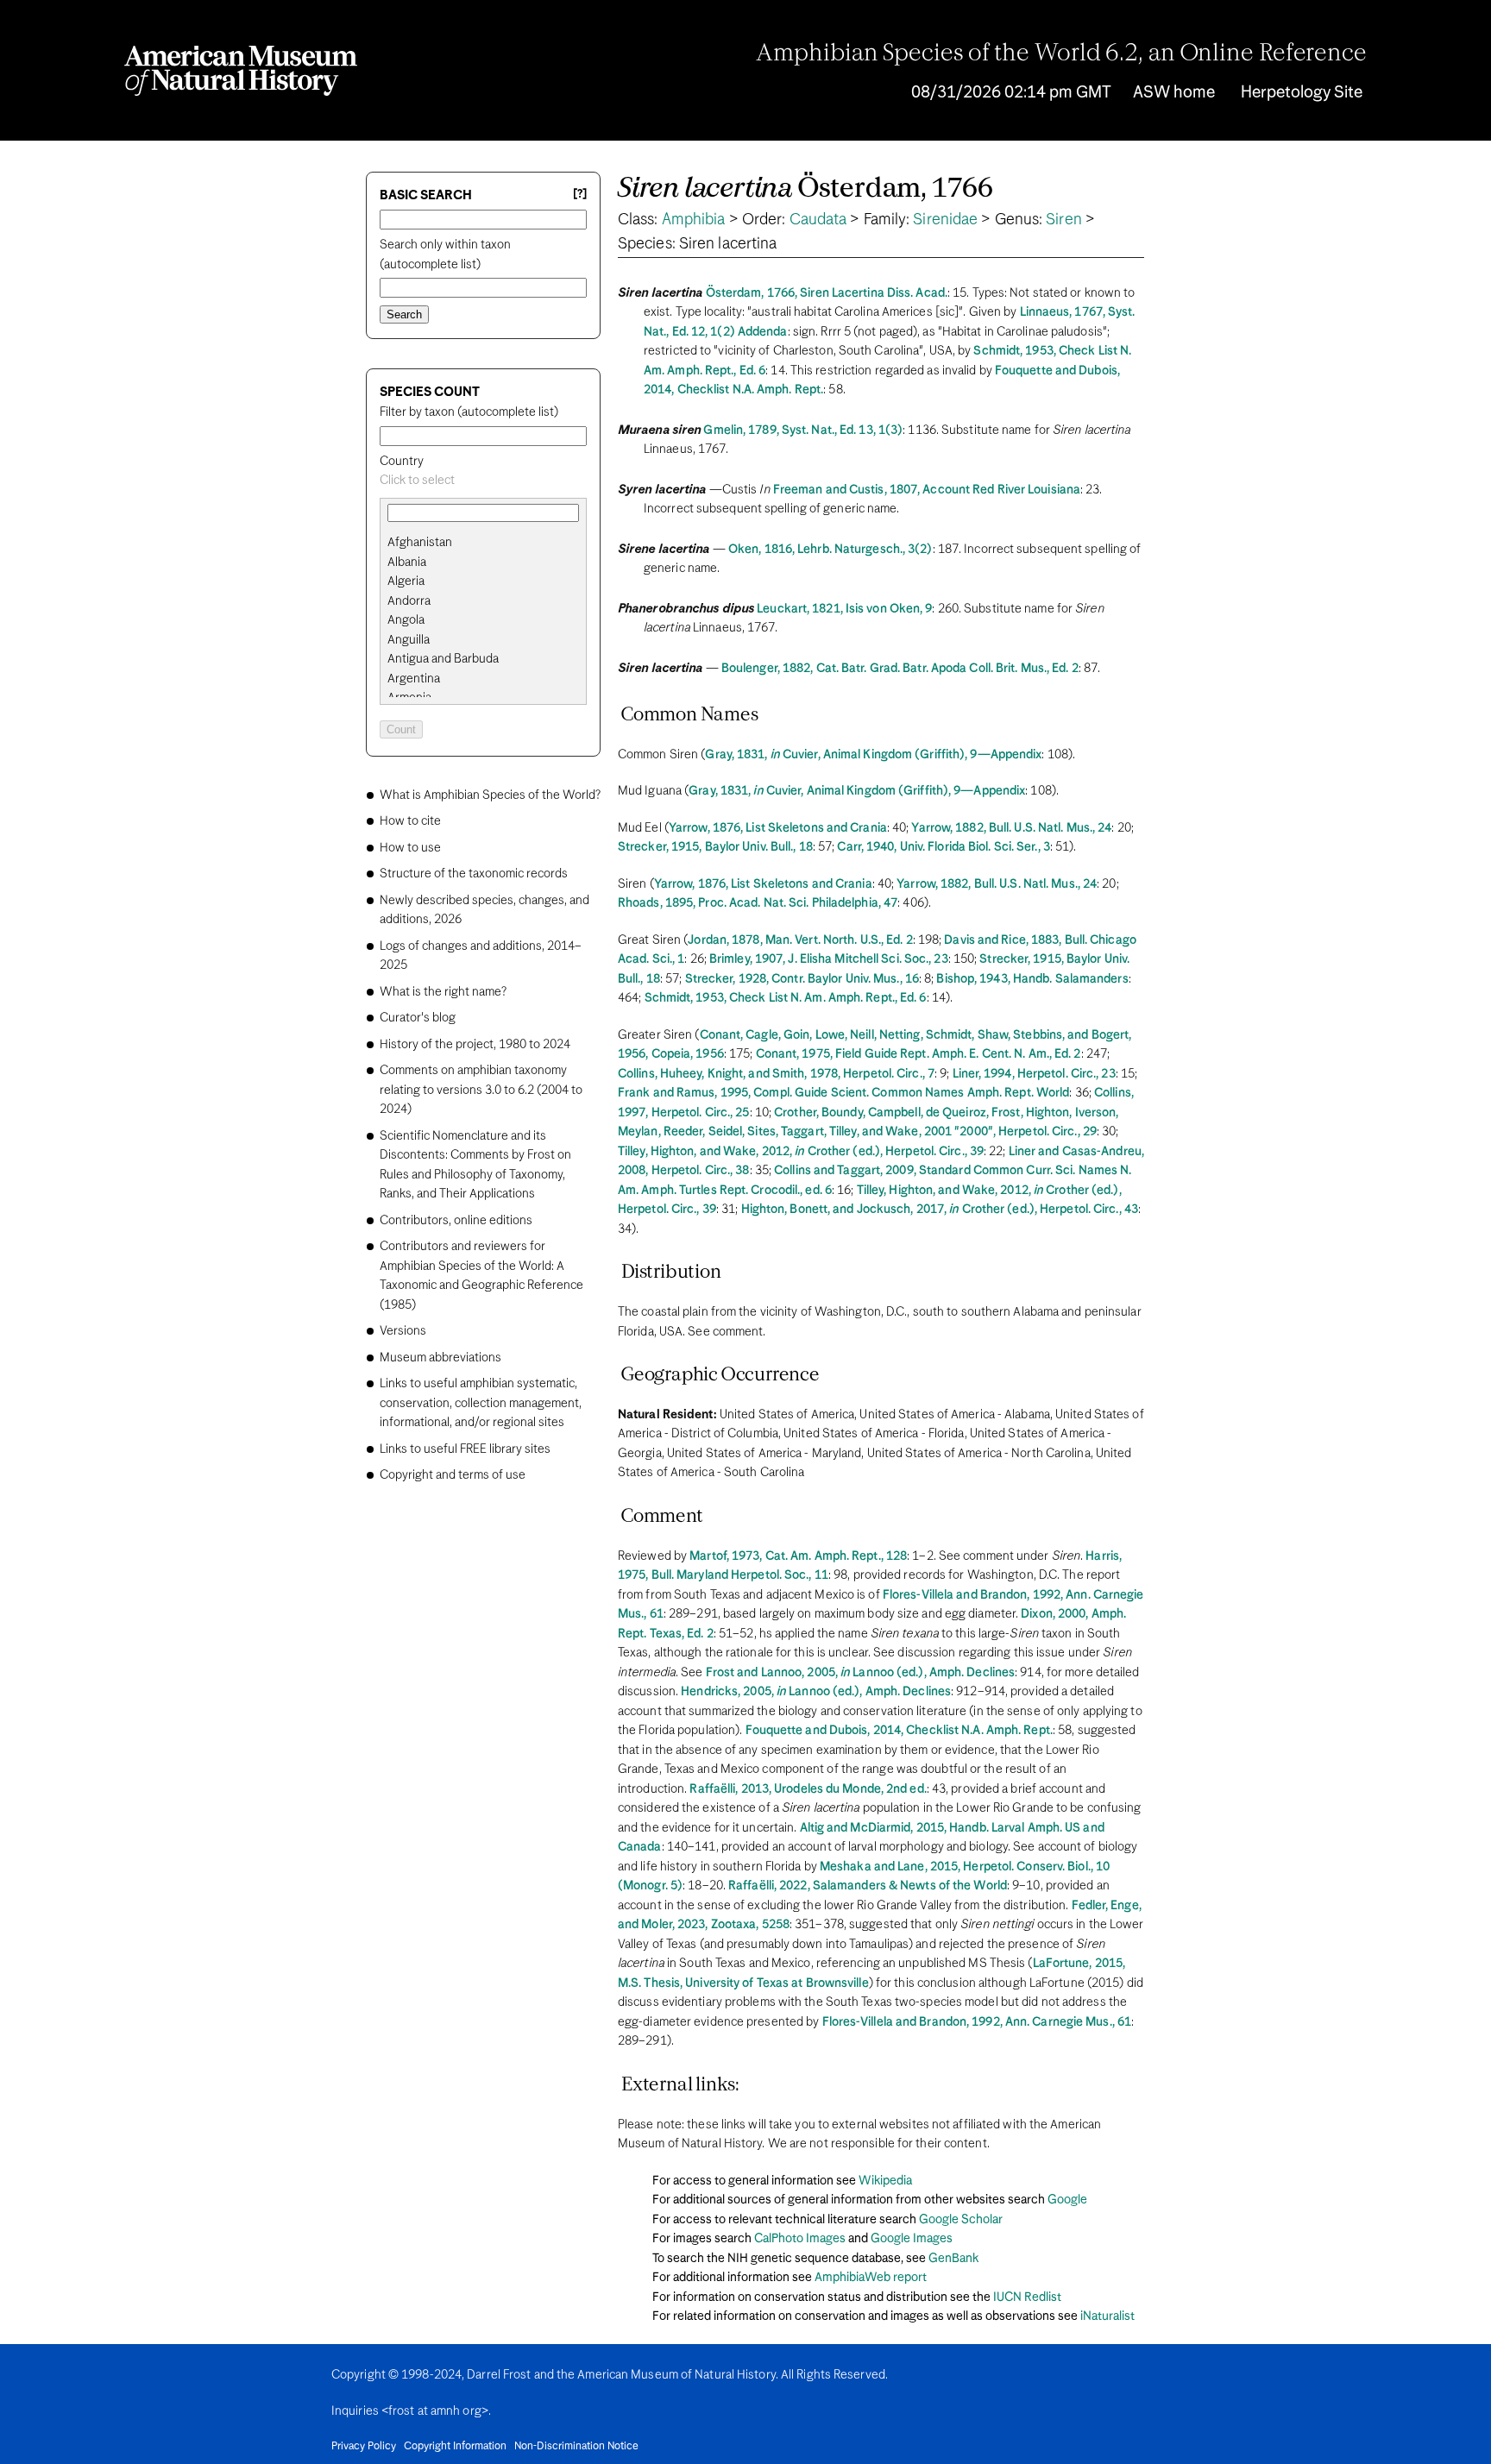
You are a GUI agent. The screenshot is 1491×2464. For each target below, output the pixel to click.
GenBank (953, 2259)
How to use (410, 848)
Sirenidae (945, 220)
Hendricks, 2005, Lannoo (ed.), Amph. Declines (816, 1692)
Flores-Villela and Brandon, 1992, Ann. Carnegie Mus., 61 (977, 2022)
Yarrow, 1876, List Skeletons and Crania (778, 828)
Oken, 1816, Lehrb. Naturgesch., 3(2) (830, 550)
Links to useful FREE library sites (465, 1449)
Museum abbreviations (440, 1358)
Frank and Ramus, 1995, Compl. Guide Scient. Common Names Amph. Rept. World (843, 1093)
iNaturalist (1107, 2316)
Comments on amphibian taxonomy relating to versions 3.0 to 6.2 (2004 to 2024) (481, 1090)
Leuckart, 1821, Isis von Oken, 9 (844, 609)
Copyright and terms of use (453, 1475)
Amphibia (694, 220)
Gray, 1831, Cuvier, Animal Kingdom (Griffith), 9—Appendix (873, 755)
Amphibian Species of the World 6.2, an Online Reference (1061, 54)
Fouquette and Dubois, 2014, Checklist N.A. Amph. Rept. (899, 1731)
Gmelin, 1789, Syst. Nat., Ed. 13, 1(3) (803, 431)
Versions (403, 1331)
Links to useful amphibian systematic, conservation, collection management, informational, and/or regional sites (481, 1403)
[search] (483, 563)
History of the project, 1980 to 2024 (475, 1045)
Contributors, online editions (456, 1221)
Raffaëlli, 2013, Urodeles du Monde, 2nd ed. (808, 1789)
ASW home (1174, 93)
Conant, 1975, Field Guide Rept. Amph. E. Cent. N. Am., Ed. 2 (919, 1054)
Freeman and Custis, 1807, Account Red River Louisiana (927, 490)
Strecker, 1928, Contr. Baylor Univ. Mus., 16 (802, 979)
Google (1067, 2200)
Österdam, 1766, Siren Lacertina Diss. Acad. (827, 293)
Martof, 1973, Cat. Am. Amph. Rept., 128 (798, 1556)
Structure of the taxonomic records (474, 874)
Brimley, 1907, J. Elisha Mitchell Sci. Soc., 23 (829, 959)
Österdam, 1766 (805, 189)
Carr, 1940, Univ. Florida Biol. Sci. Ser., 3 (943, 847)
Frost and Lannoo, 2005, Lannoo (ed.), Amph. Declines (861, 1673)
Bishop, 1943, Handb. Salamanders (1032, 979)
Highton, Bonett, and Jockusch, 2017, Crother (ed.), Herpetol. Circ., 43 (940, 1210)
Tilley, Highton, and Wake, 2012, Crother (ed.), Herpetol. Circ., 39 (801, 1152)
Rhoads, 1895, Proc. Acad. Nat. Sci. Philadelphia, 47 (758, 903)
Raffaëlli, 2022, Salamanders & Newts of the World (868, 1886)
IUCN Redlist (1027, 2297)
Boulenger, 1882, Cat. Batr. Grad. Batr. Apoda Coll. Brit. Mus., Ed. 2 (900, 669)
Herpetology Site (1302, 93)
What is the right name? (443, 992)
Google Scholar (961, 2220)
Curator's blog (418, 1018)
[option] (490, 543)
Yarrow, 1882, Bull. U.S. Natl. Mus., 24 (1011, 828)
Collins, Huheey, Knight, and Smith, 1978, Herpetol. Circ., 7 (776, 1074)
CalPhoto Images (800, 2239)
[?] (580, 195)
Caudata (818, 220)
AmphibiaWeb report (871, 2278)
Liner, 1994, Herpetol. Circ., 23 (1034, 1074)
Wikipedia (885, 2181)
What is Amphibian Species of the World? (490, 795)
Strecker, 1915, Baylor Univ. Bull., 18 (715, 847)
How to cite (410, 821)
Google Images (912, 2239)
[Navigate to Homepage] (241, 71)
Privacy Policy (364, 2447)
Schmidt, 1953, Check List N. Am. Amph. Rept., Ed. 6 (786, 998)
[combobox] (483, 481)
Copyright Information (455, 2447)
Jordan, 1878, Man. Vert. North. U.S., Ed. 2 (800, 940)
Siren (1064, 220)
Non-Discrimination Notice (576, 2447)
